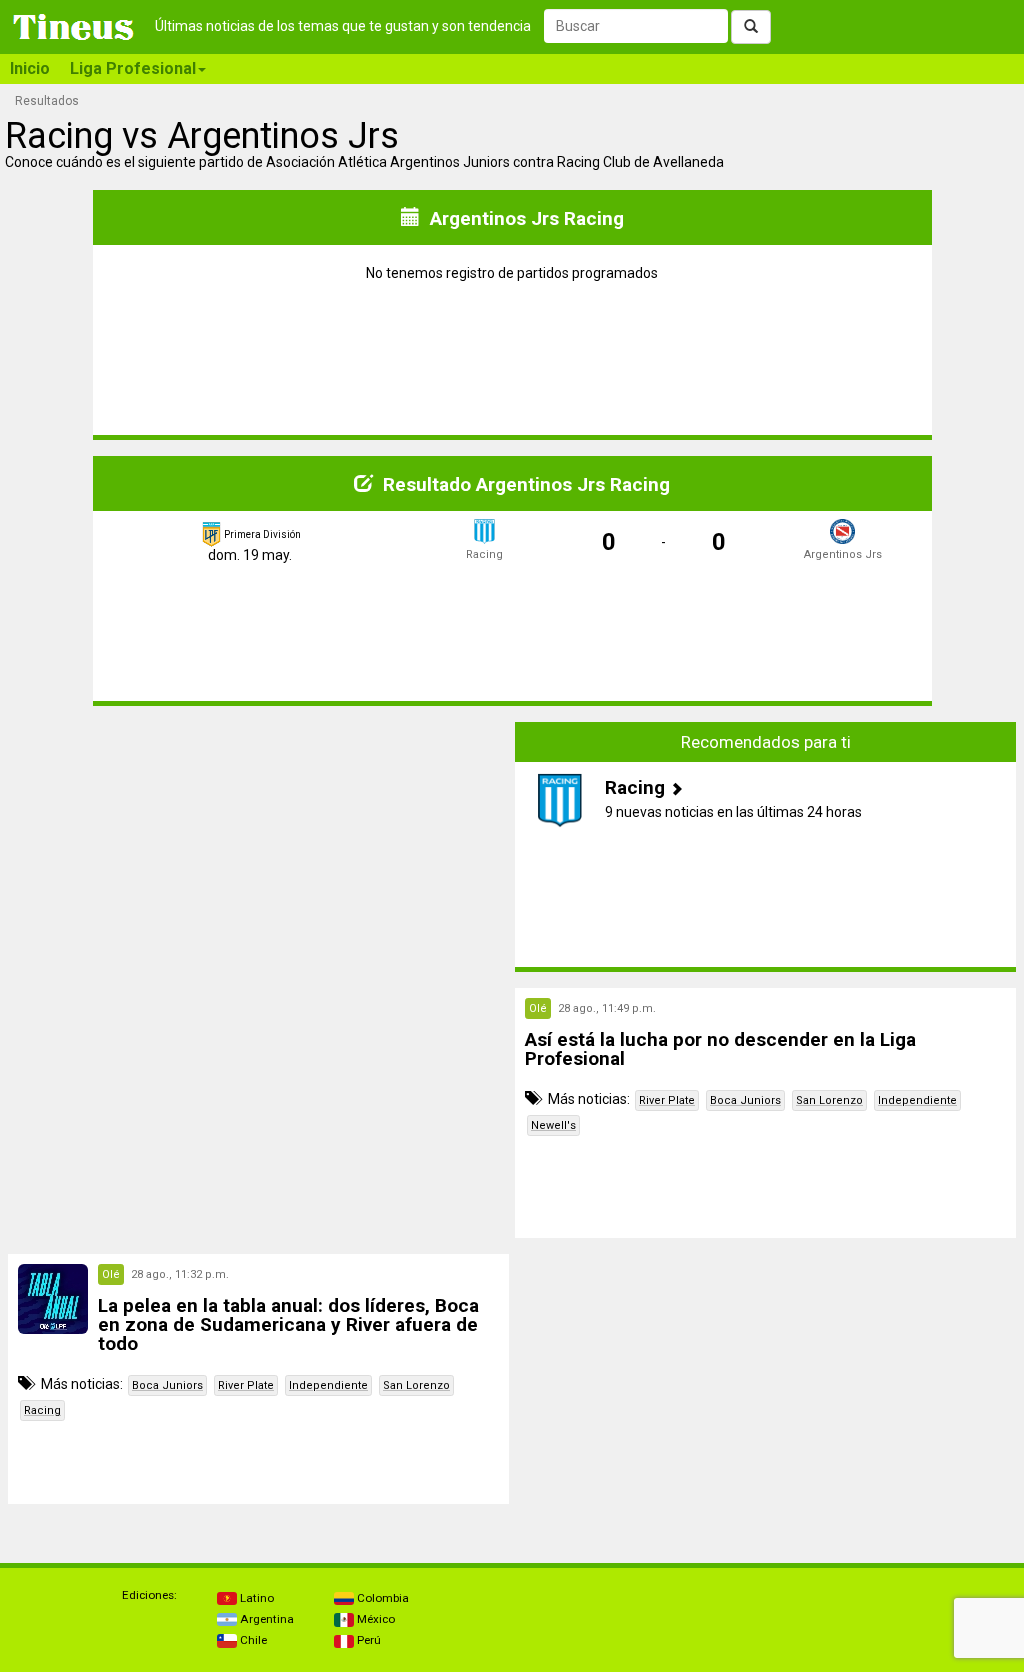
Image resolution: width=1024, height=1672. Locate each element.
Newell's (553, 1125)
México (374, 1619)
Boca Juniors (745, 1100)
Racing (42, 1410)
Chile (252, 1640)
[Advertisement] (259, 847)
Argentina (265, 1619)
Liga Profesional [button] (133, 68)
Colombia (381, 1598)
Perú (367, 1640)
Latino (255, 1598)
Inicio (30, 68)
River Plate (667, 1100)
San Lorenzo (829, 1100)
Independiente (917, 1100)
